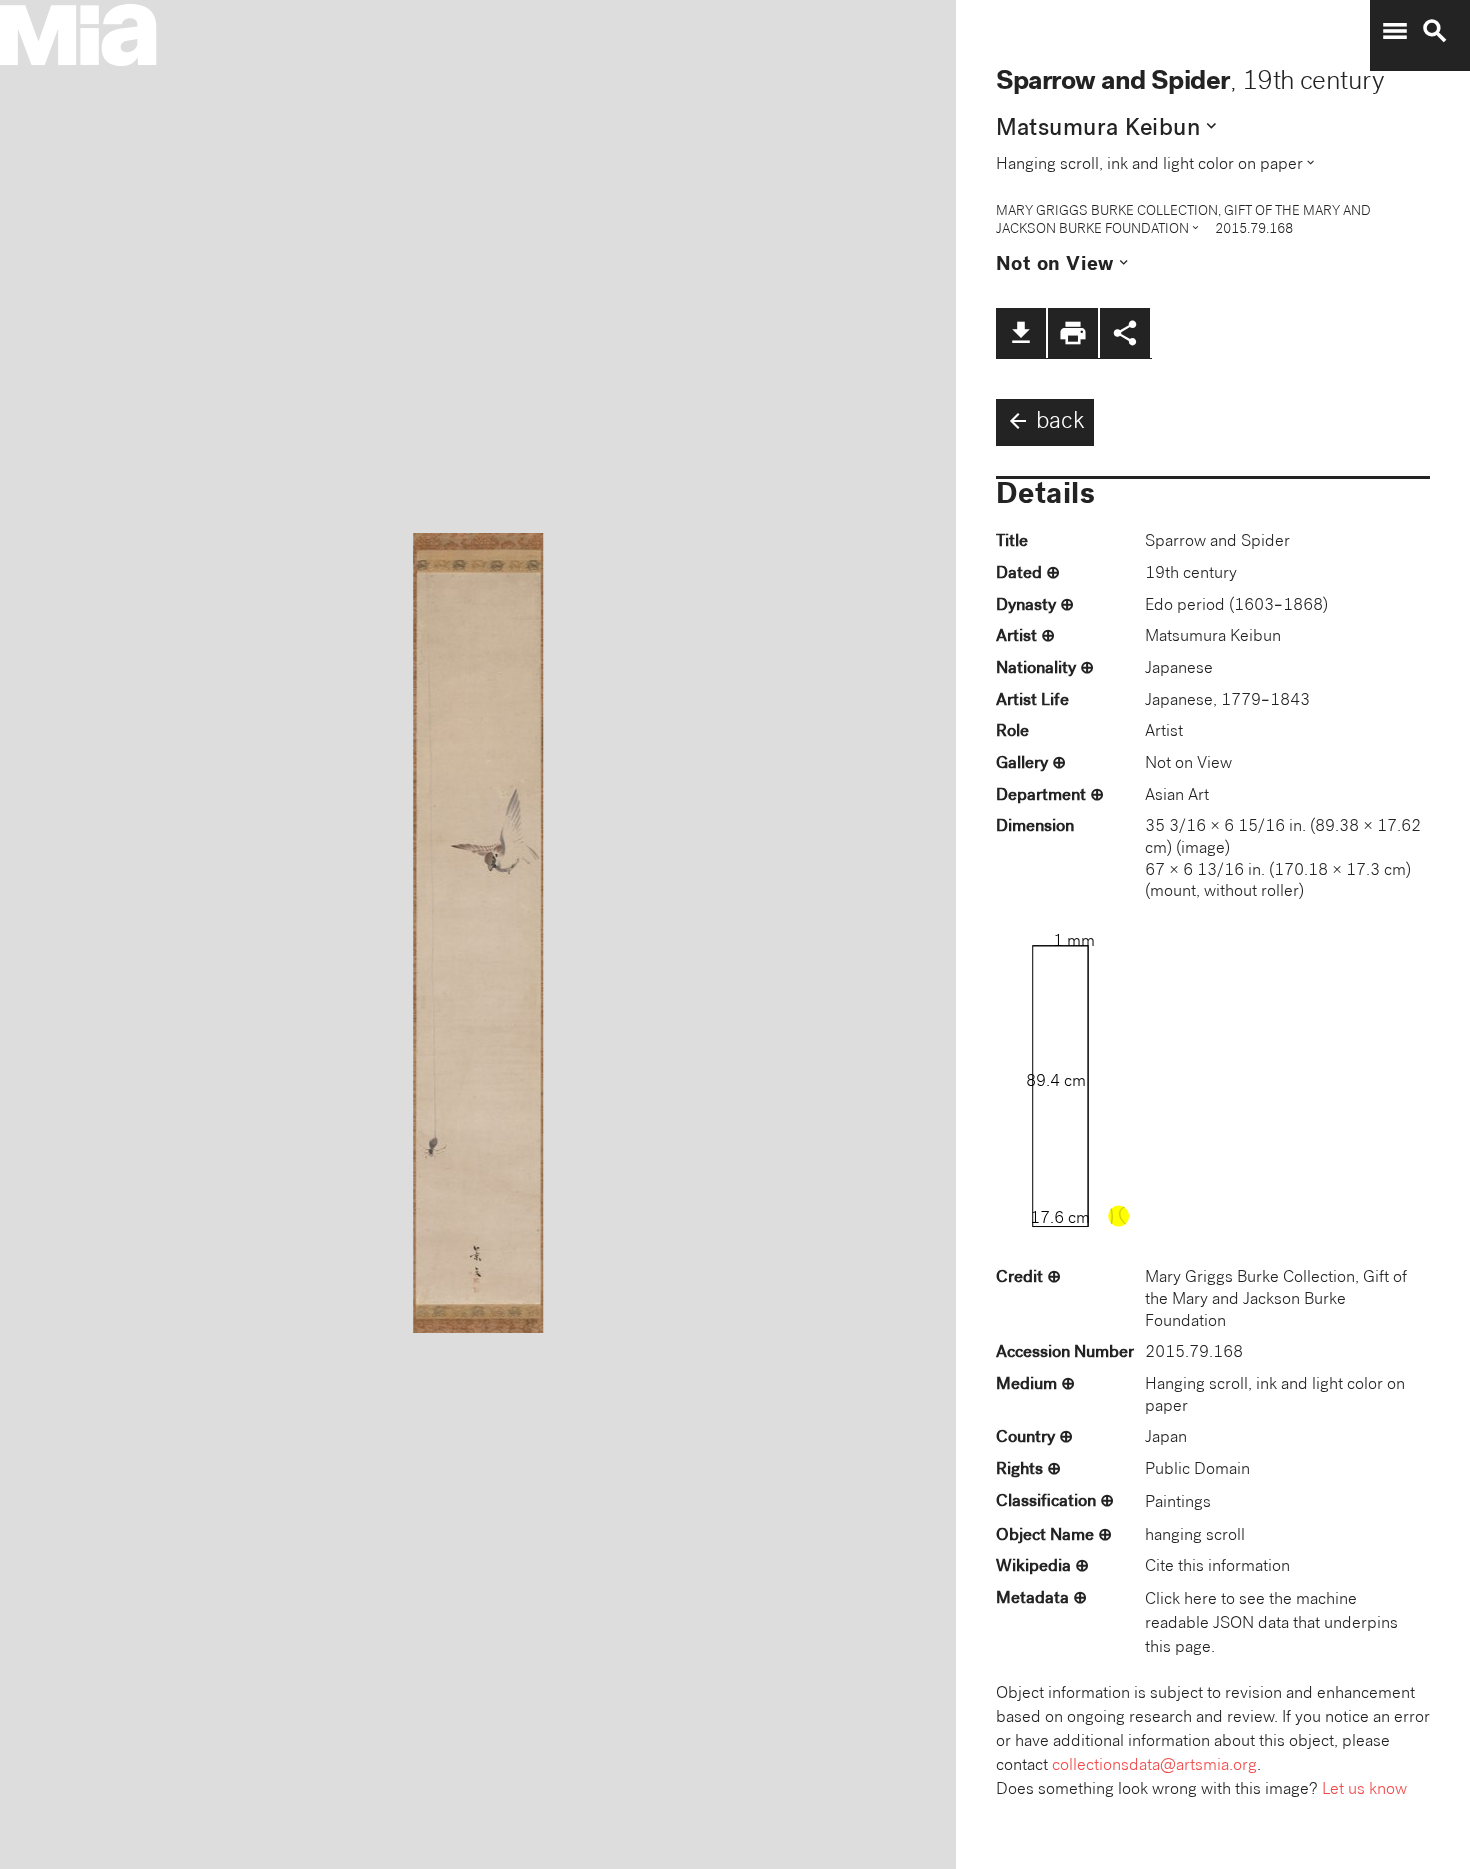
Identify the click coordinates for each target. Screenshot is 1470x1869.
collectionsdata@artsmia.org (1154, 1766)
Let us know (1364, 1790)
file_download (1021, 333)
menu (1395, 31)
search (1435, 31)
